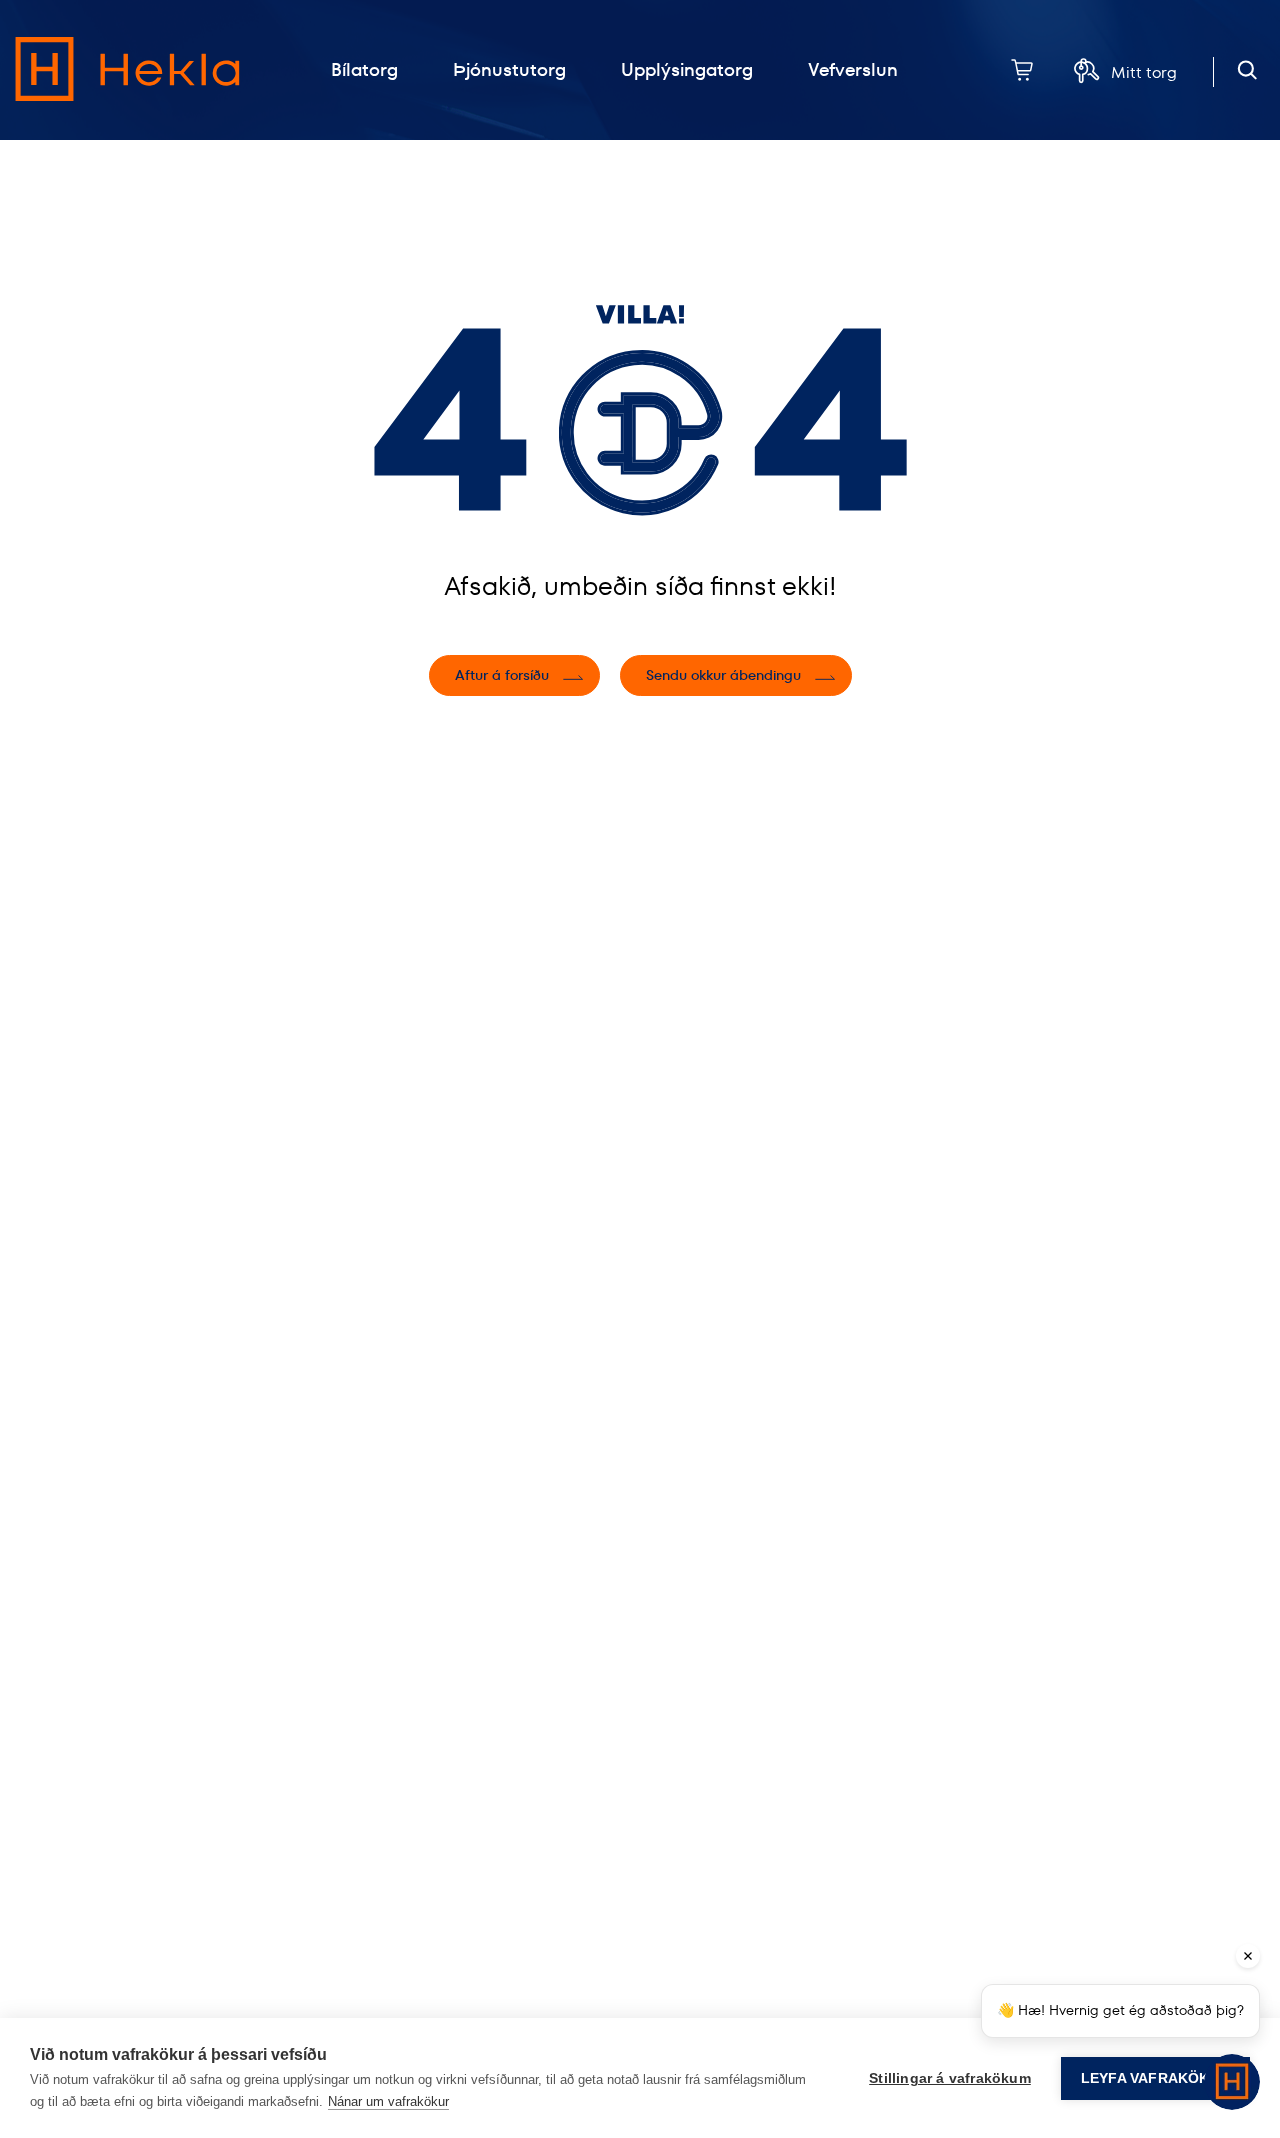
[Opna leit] (1247, 70)
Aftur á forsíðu (502, 675)
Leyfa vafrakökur (1155, 2078)
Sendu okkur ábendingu (723, 675)
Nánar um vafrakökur (388, 2101)
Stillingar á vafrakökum (950, 2078)
